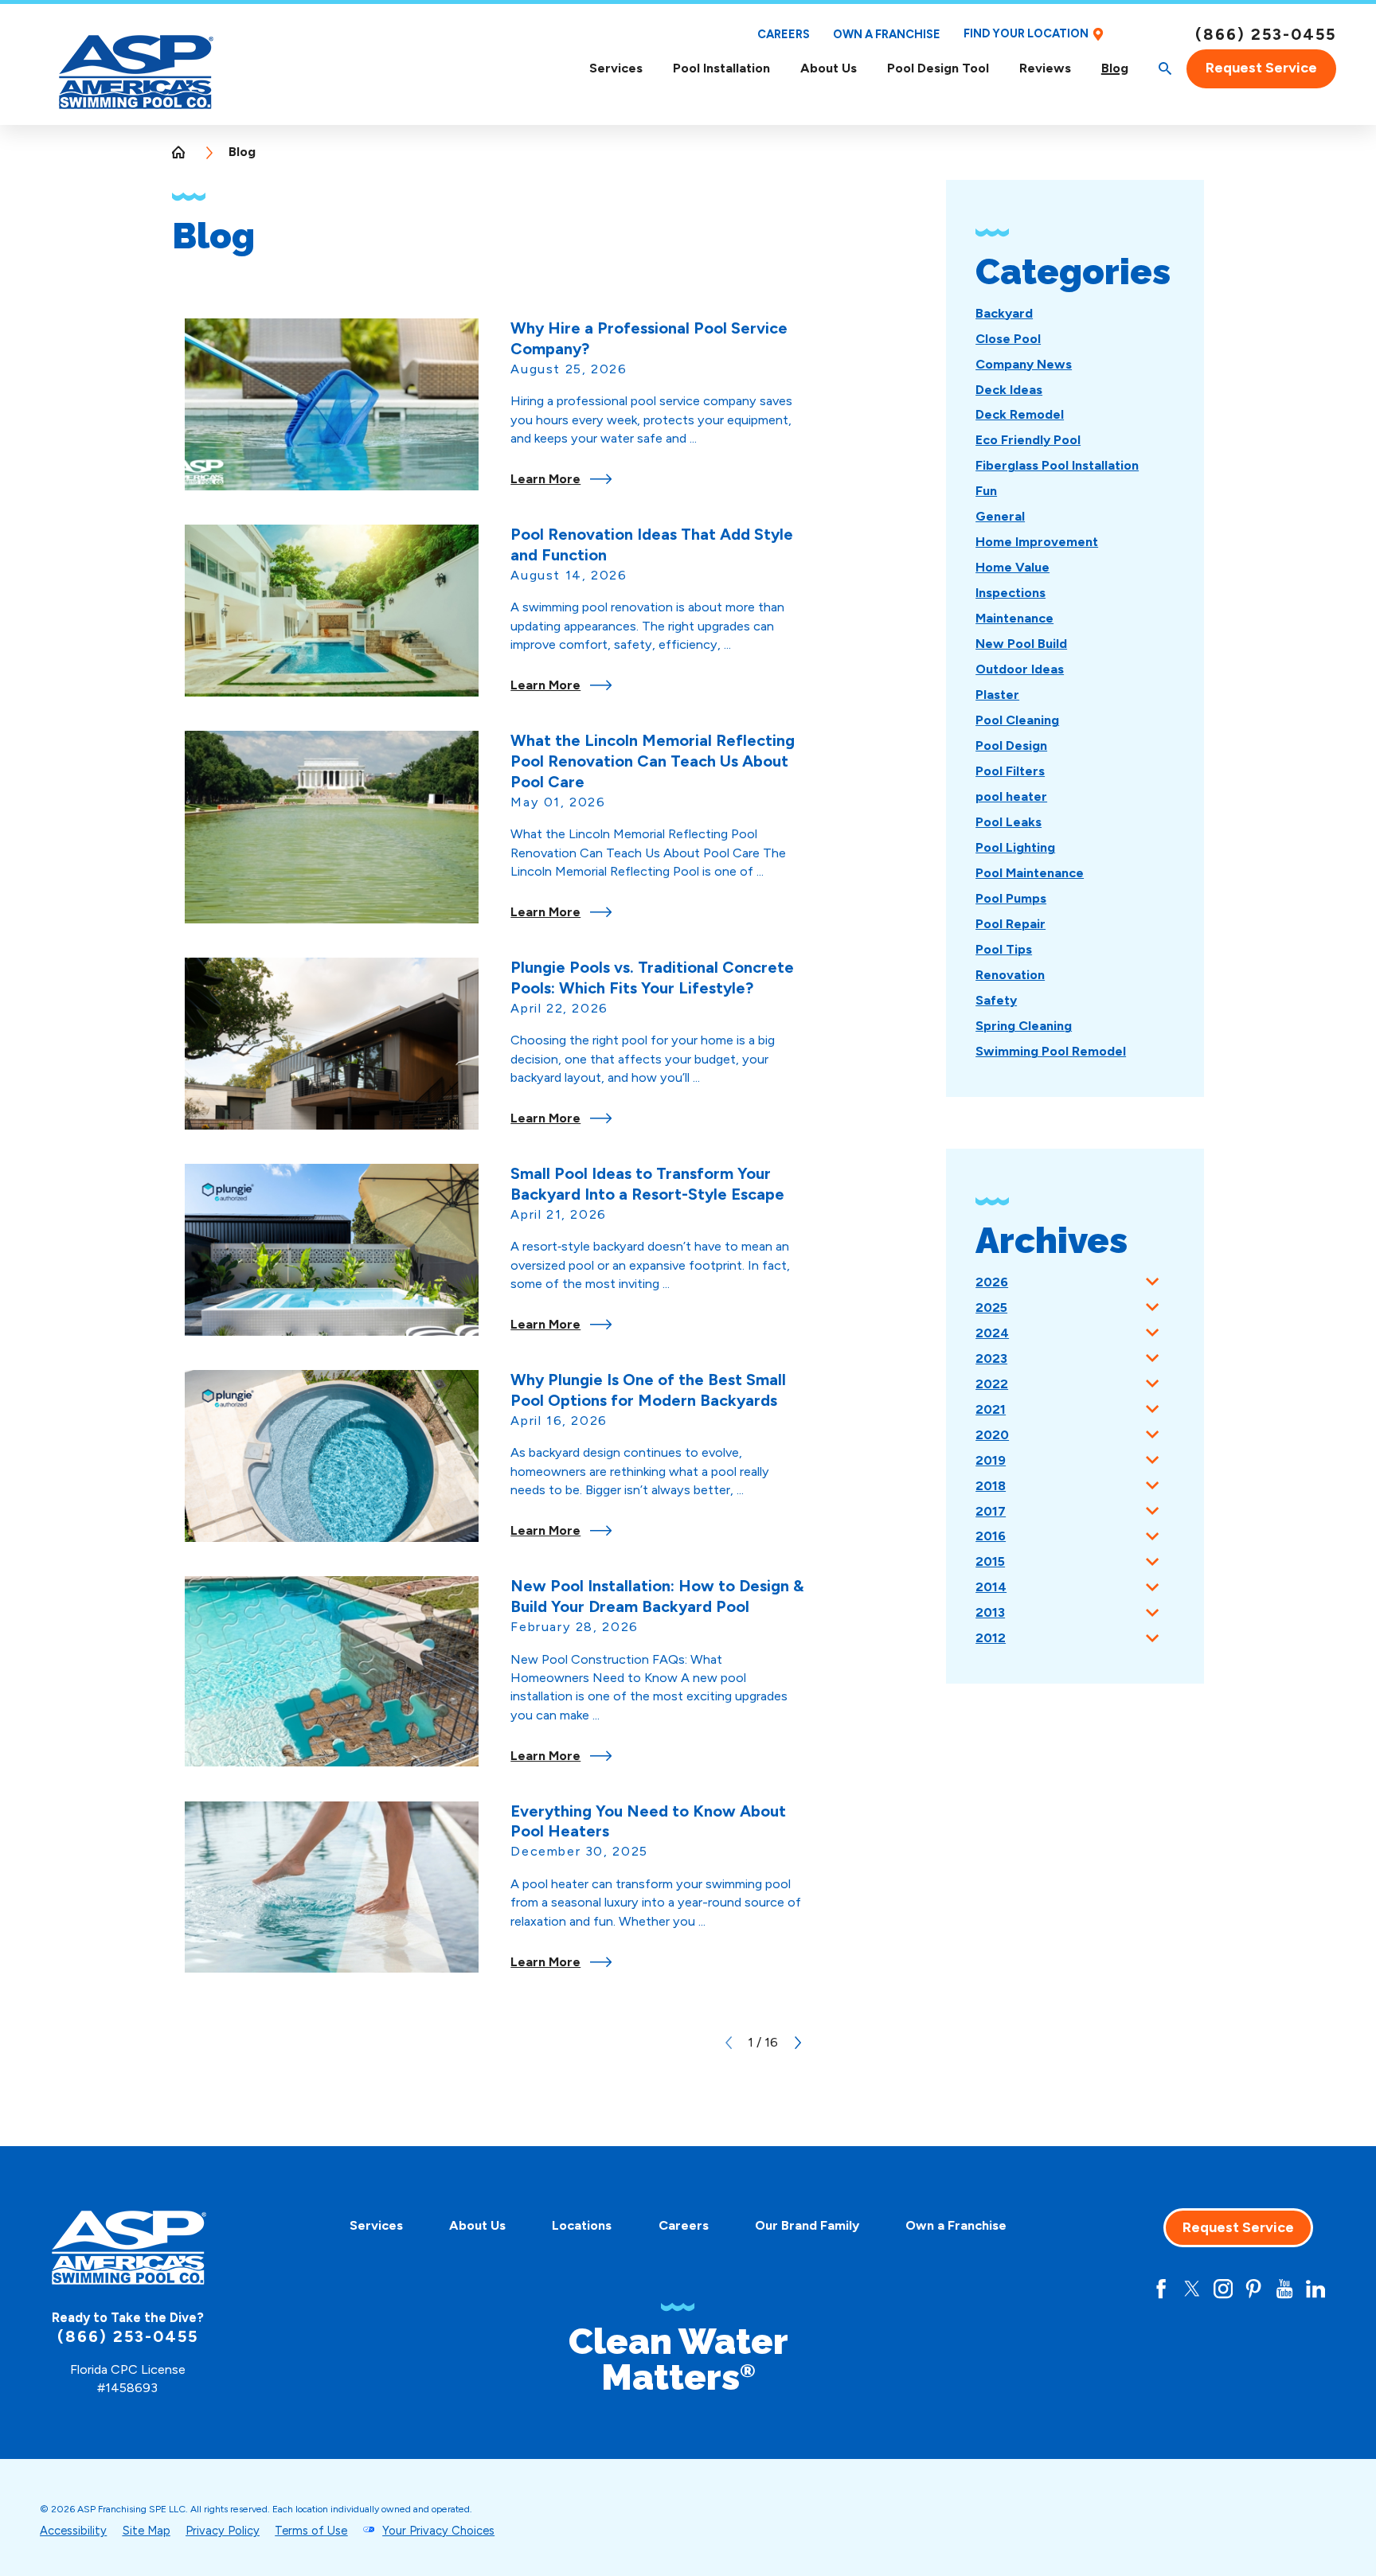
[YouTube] (1284, 2289)
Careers (784, 34)
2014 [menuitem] (991, 1587)
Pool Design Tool (938, 68)
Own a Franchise (887, 34)
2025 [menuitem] (991, 1308)
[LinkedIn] (1315, 2289)
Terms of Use (311, 2531)
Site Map (147, 2531)
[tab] (1152, 1282)
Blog (1115, 68)
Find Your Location (1026, 34)
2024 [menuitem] (992, 1333)
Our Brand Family (807, 2225)
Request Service (1261, 68)
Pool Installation (721, 68)
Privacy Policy (223, 2531)
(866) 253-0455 (1266, 34)
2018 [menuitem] (991, 1486)
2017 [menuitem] (991, 1511)
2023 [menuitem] (991, 1358)
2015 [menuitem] (990, 1561)
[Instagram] (1223, 2289)
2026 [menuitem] (992, 1282)
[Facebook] (1161, 2289)
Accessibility (73, 2531)
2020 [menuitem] (992, 1435)
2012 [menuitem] (991, 1638)
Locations (582, 2225)
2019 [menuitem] (991, 1460)
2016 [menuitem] (991, 1536)
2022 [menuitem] (992, 1384)
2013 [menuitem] (990, 1612)
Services (616, 68)
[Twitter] (1192, 2289)
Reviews (1045, 68)
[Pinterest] (1253, 2289)
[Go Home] (185, 152)
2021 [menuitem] (991, 1409)
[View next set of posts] (798, 2043)
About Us (829, 68)
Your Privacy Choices (438, 2531)
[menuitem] (616, 69)
